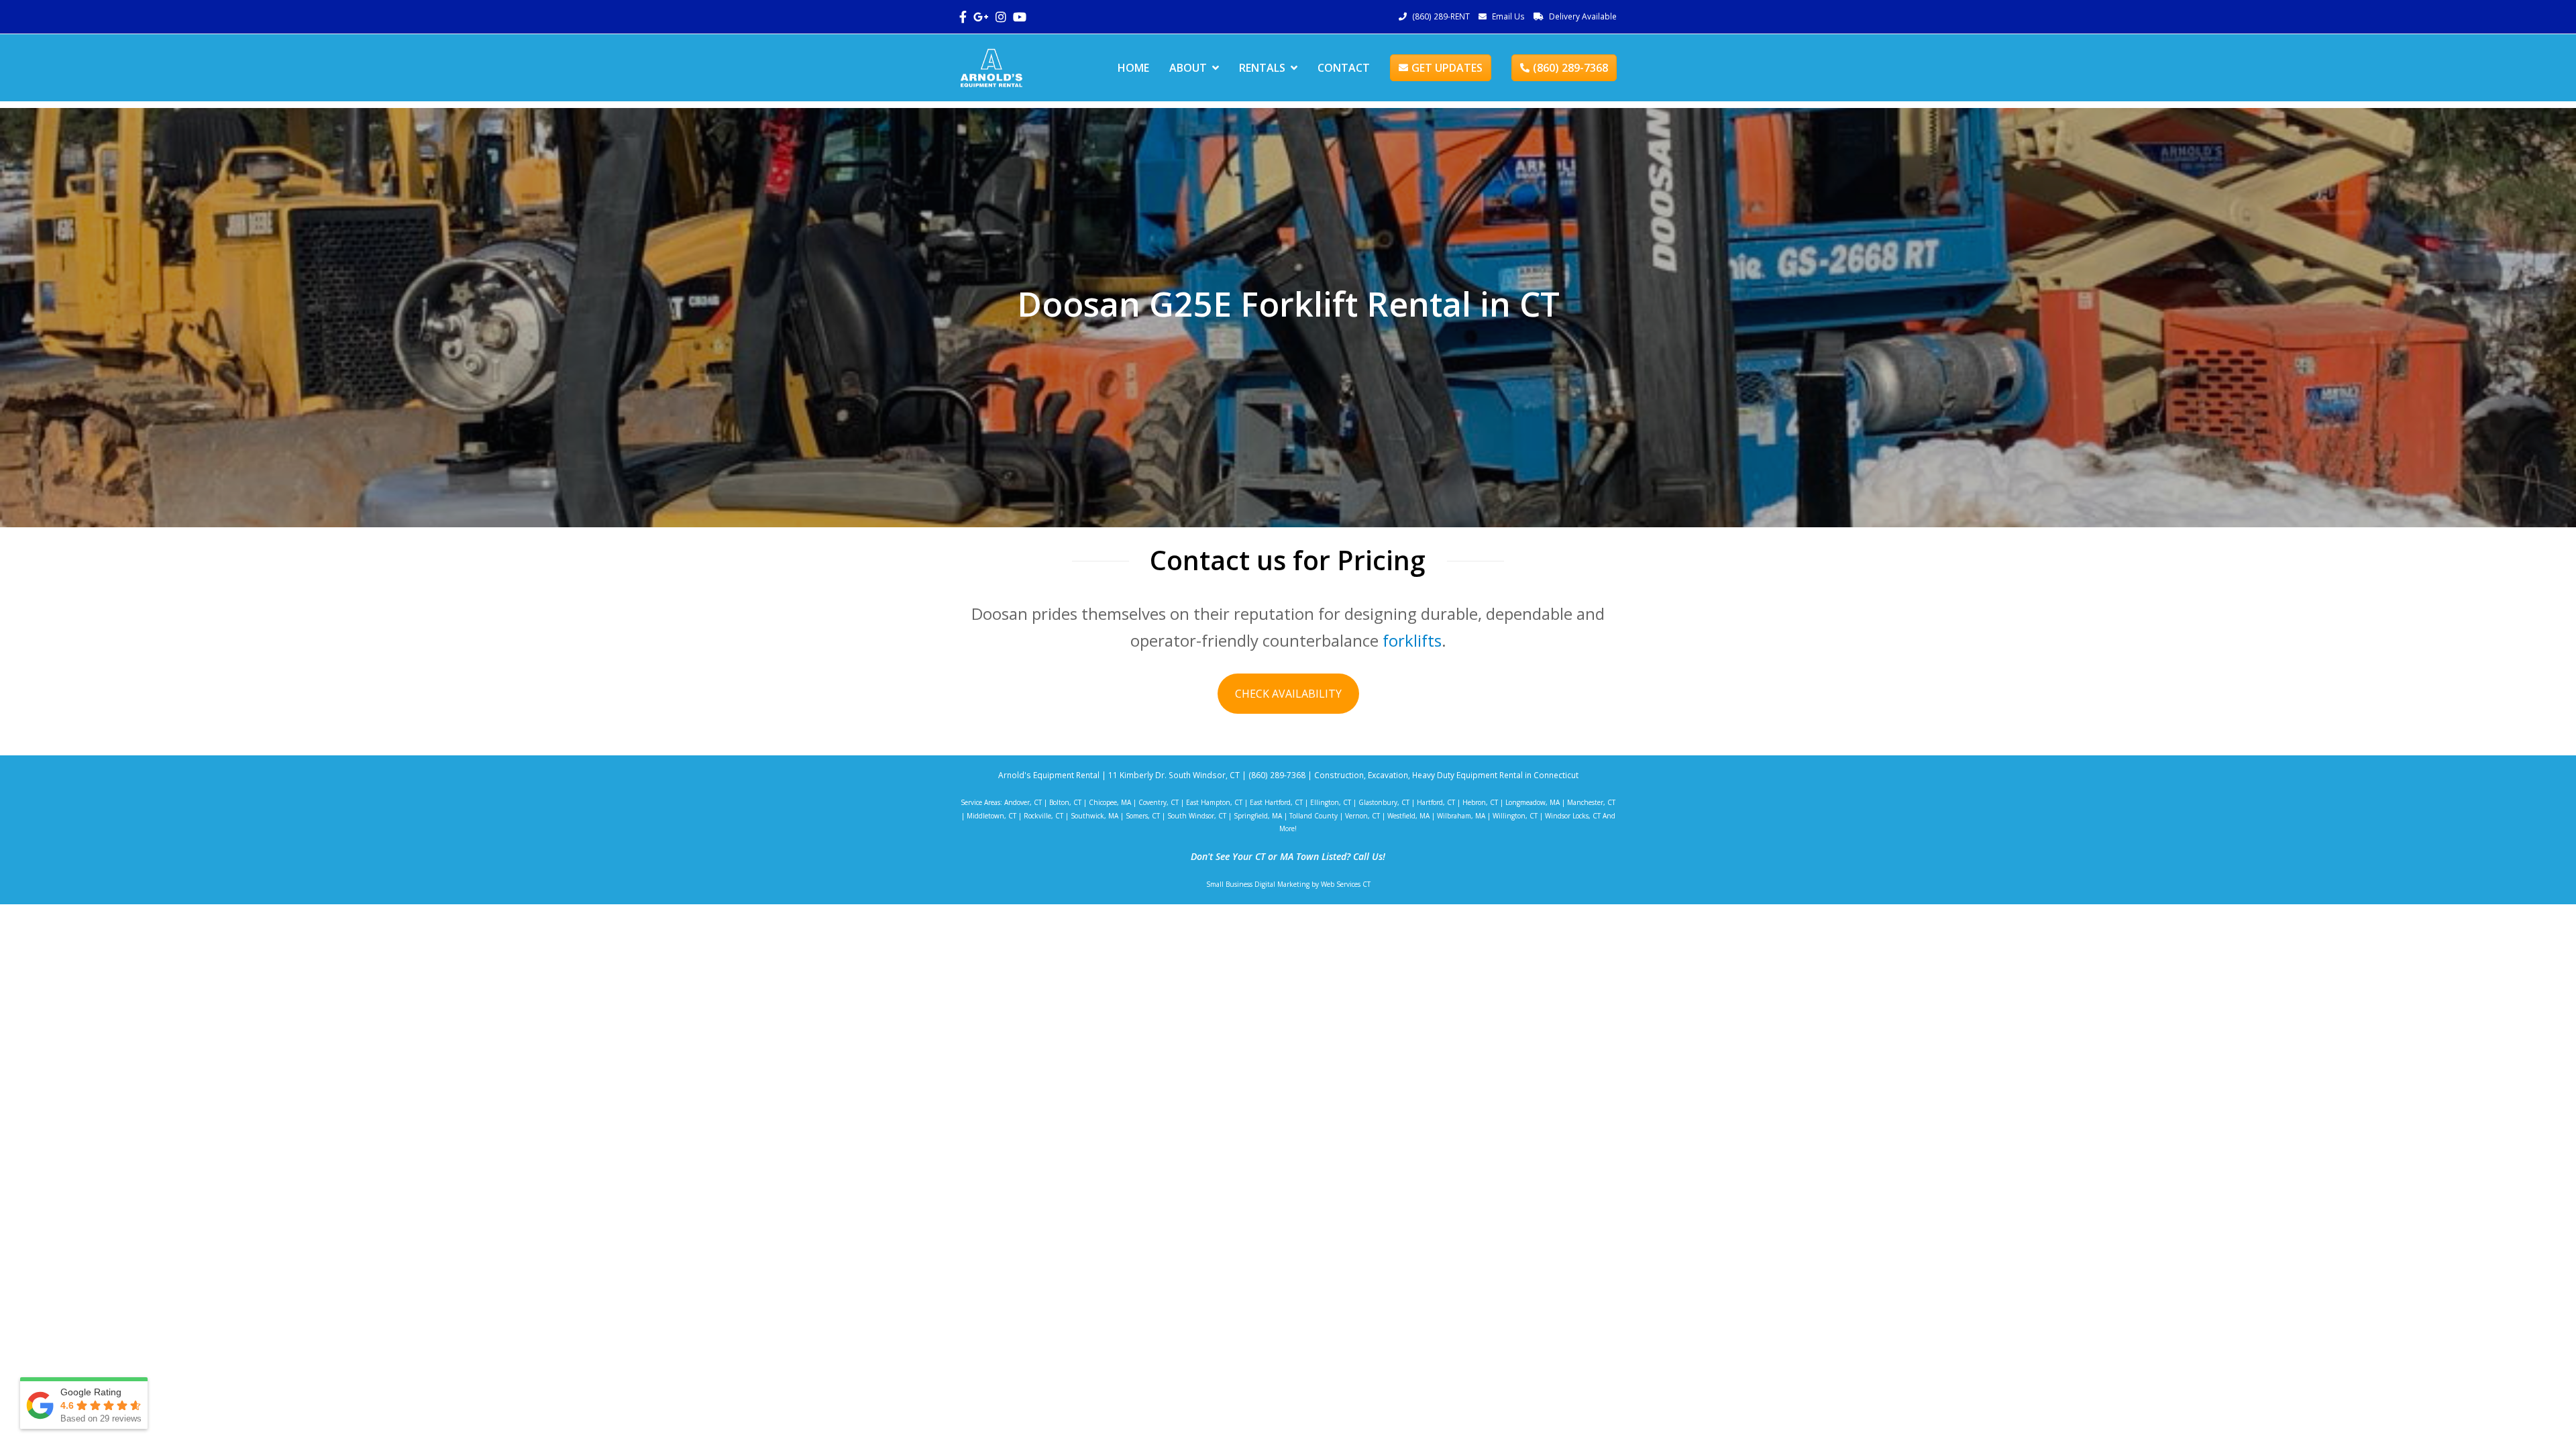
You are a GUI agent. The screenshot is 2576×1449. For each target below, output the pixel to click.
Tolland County (1313, 816)
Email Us (1508, 16)
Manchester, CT (1591, 802)
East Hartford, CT (1276, 802)
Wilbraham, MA (1461, 816)
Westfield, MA (1408, 816)
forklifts (1412, 640)
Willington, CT (1515, 816)
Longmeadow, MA (1533, 802)
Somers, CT (1143, 816)
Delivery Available (1583, 16)
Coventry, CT (1159, 802)
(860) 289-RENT (1441, 16)
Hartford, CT (1436, 802)
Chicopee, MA (1110, 802)
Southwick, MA (1094, 816)
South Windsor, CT (1197, 816)
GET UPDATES (1447, 68)
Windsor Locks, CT (1573, 816)
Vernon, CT (1362, 816)
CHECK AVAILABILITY (1288, 694)
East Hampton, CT (1214, 802)
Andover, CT (1023, 802)
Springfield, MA (1258, 816)
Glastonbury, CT (1384, 802)
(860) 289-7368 (1570, 68)
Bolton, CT (1065, 802)
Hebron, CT (1480, 802)
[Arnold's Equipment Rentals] (991, 66)
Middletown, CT (991, 816)
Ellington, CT (1331, 802)
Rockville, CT (1043, 816)
